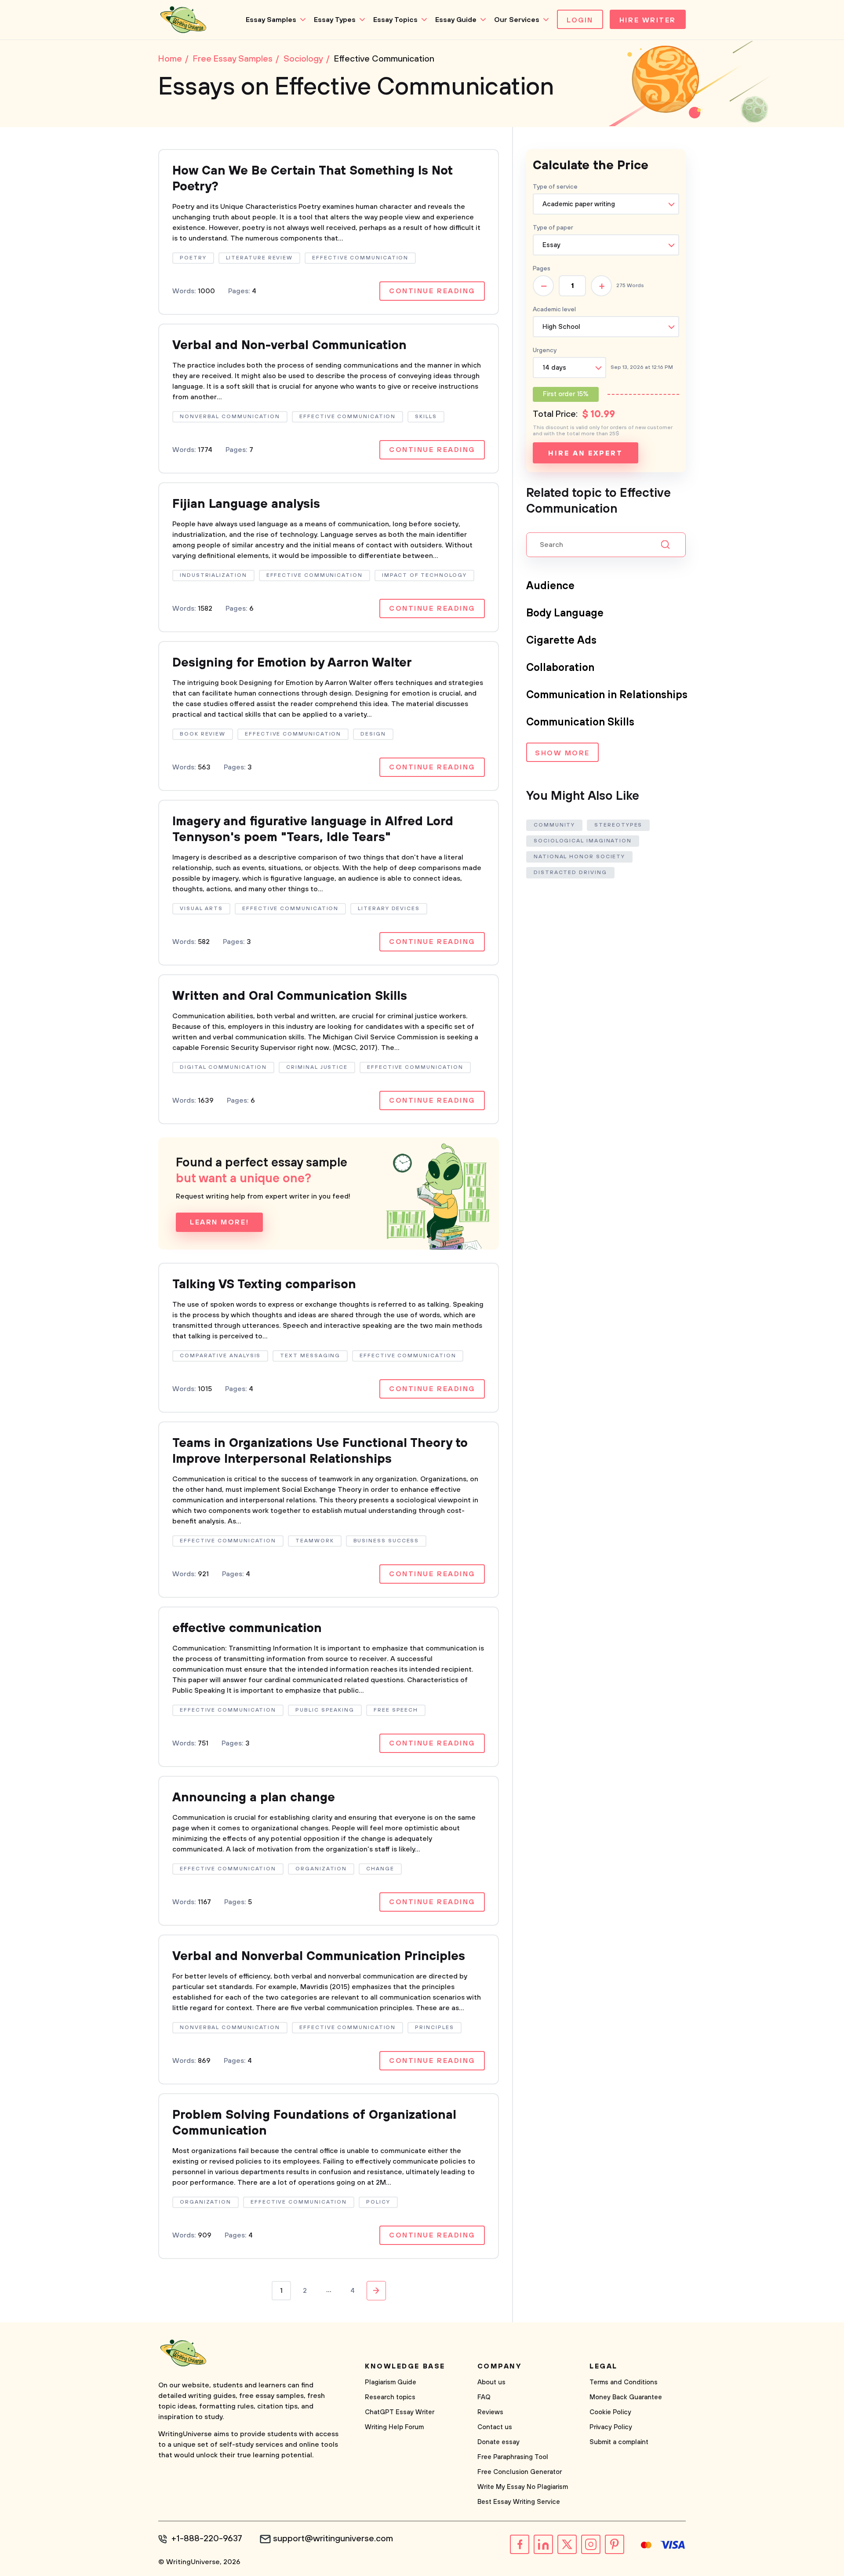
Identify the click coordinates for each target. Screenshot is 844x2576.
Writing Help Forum (394, 2427)
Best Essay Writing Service (519, 2502)
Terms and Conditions (624, 2382)
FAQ (484, 2397)
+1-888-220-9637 (207, 2539)
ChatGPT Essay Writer (400, 2412)
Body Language (565, 613)
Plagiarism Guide (391, 2382)
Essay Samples (271, 20)
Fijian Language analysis (246, 504)
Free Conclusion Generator (520, 2472)
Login (580, 20)
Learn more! (219, 1222)
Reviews (490, 2412)
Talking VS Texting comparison (264, 1284)
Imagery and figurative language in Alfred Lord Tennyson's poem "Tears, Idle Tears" (313, 829)
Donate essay (498, 2442)
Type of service (555, 187)
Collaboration (560, 668)
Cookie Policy (610, 2412)
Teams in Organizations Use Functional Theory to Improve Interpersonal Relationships (320, 1451)
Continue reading (432, 291)
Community (554, 825)
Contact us (495, 2427)
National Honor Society (579, 857)
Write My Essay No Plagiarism (523, 2487)
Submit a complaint (619, 2442)
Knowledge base (405, 2366)
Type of (553, 228)
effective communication (247, 1628)
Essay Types (335, 20)
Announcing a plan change (254, 1798)
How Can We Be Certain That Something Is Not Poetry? (313, 179)
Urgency (545, 350)
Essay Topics (395, 20)
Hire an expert (585, 453)
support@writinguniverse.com (333, 2539)
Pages (542, 269)
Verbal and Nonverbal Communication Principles (319, 1956)
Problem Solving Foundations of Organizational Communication (314, 2123)
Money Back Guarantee (626, 2397)
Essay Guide (456, 20)
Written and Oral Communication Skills (290, 996)
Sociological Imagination (583, 841)
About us (491, 2382)
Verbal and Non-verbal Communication (289, 345)
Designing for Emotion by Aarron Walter (292, 663)
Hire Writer (648, 20)
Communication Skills (580, 722)
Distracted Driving (570, 873)
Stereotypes (618, 825)
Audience (550, 586)
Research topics (390, 2397)
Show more (562, 753)
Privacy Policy (611, 2427)
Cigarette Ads (561, 641)
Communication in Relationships (607, 695)
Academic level (554, 310)
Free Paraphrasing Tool (513, 2457)
